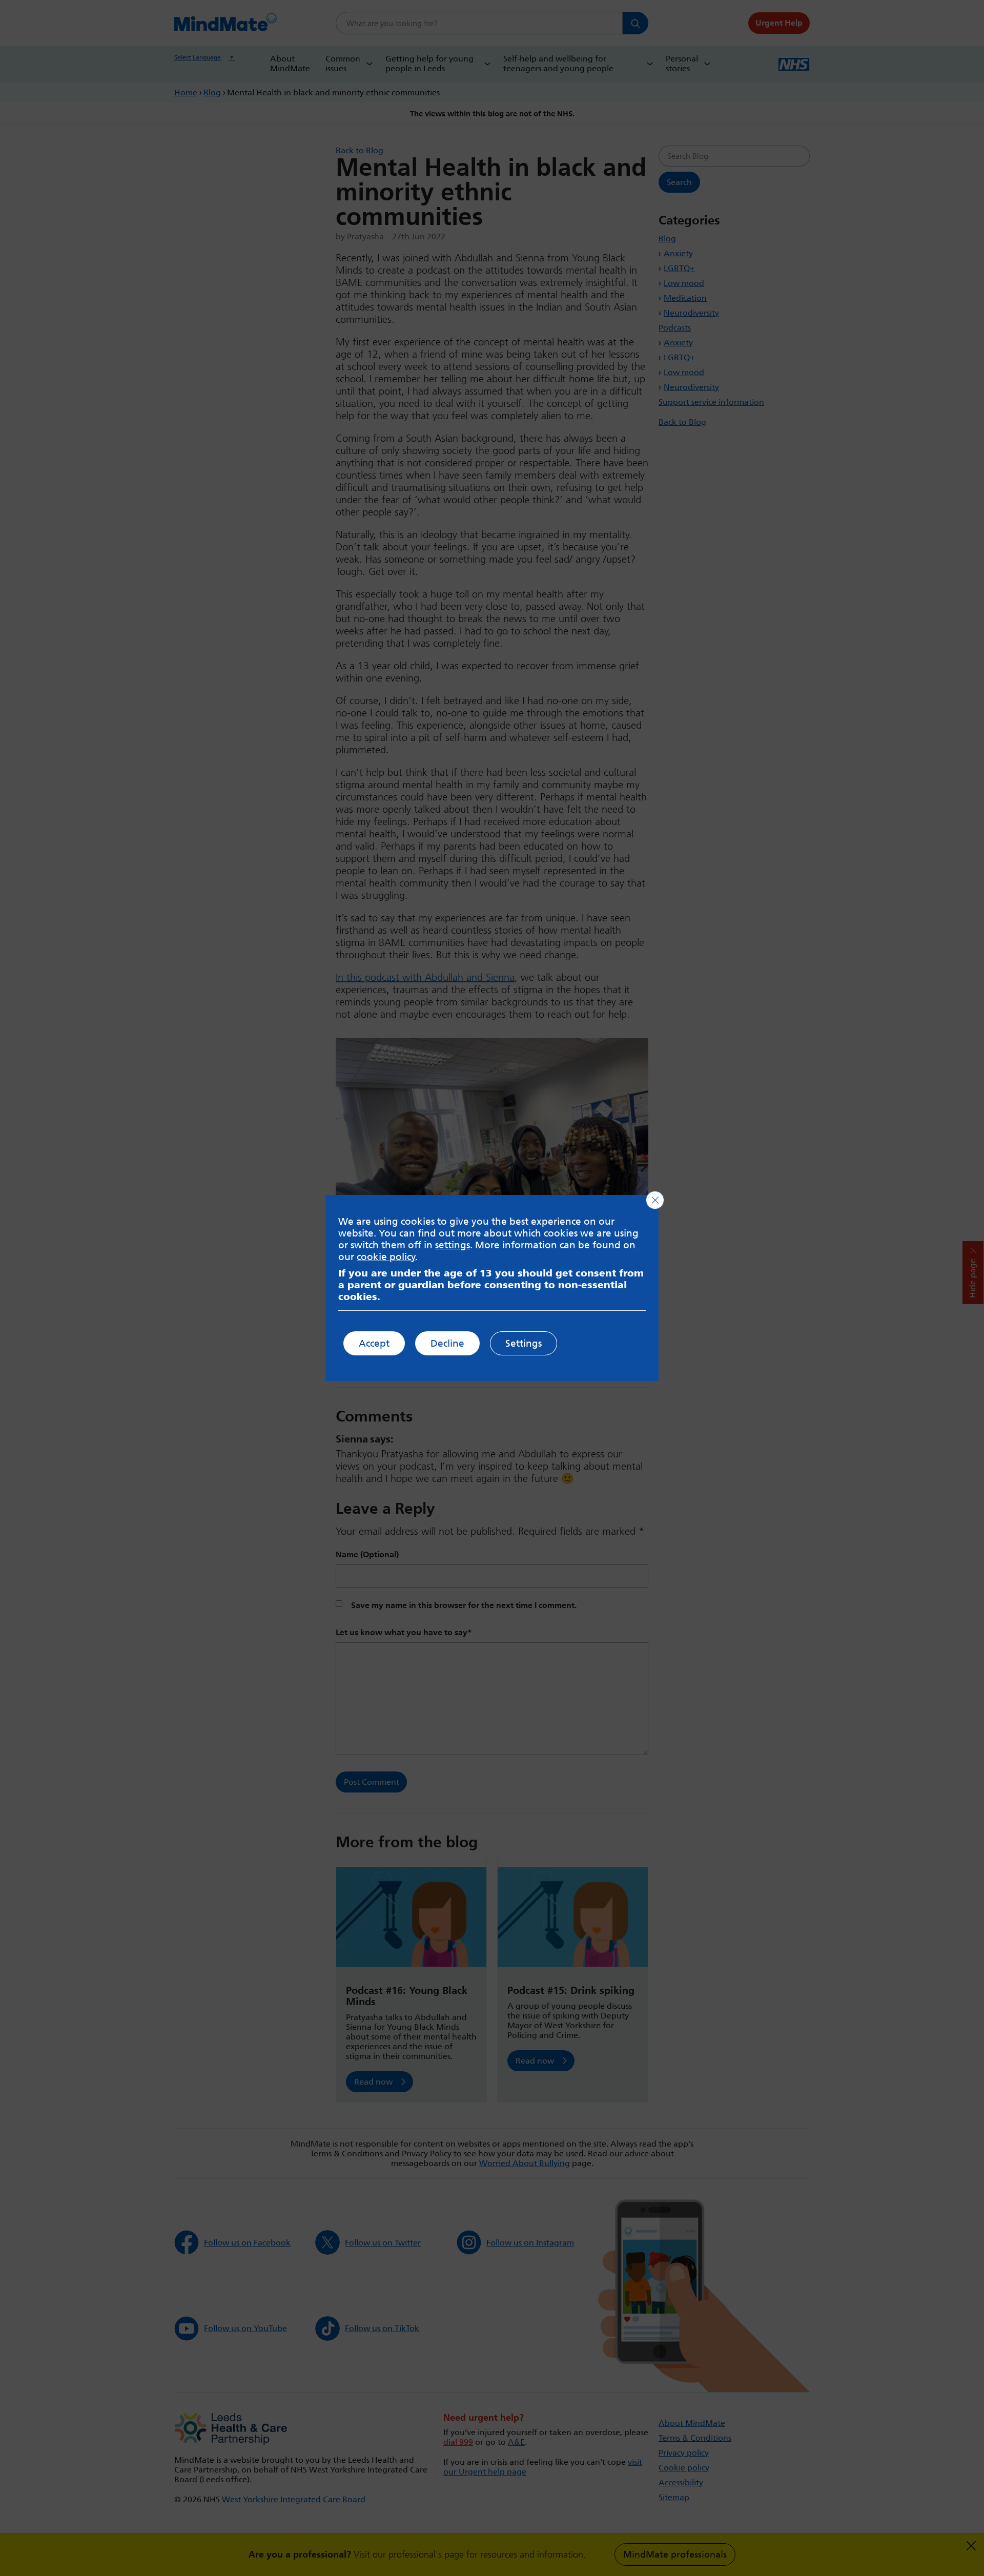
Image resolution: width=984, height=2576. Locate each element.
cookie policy (386, 1257)
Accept (374, 1343)
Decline (447, 1343)
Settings (524, 1343)
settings (453, 1245)
